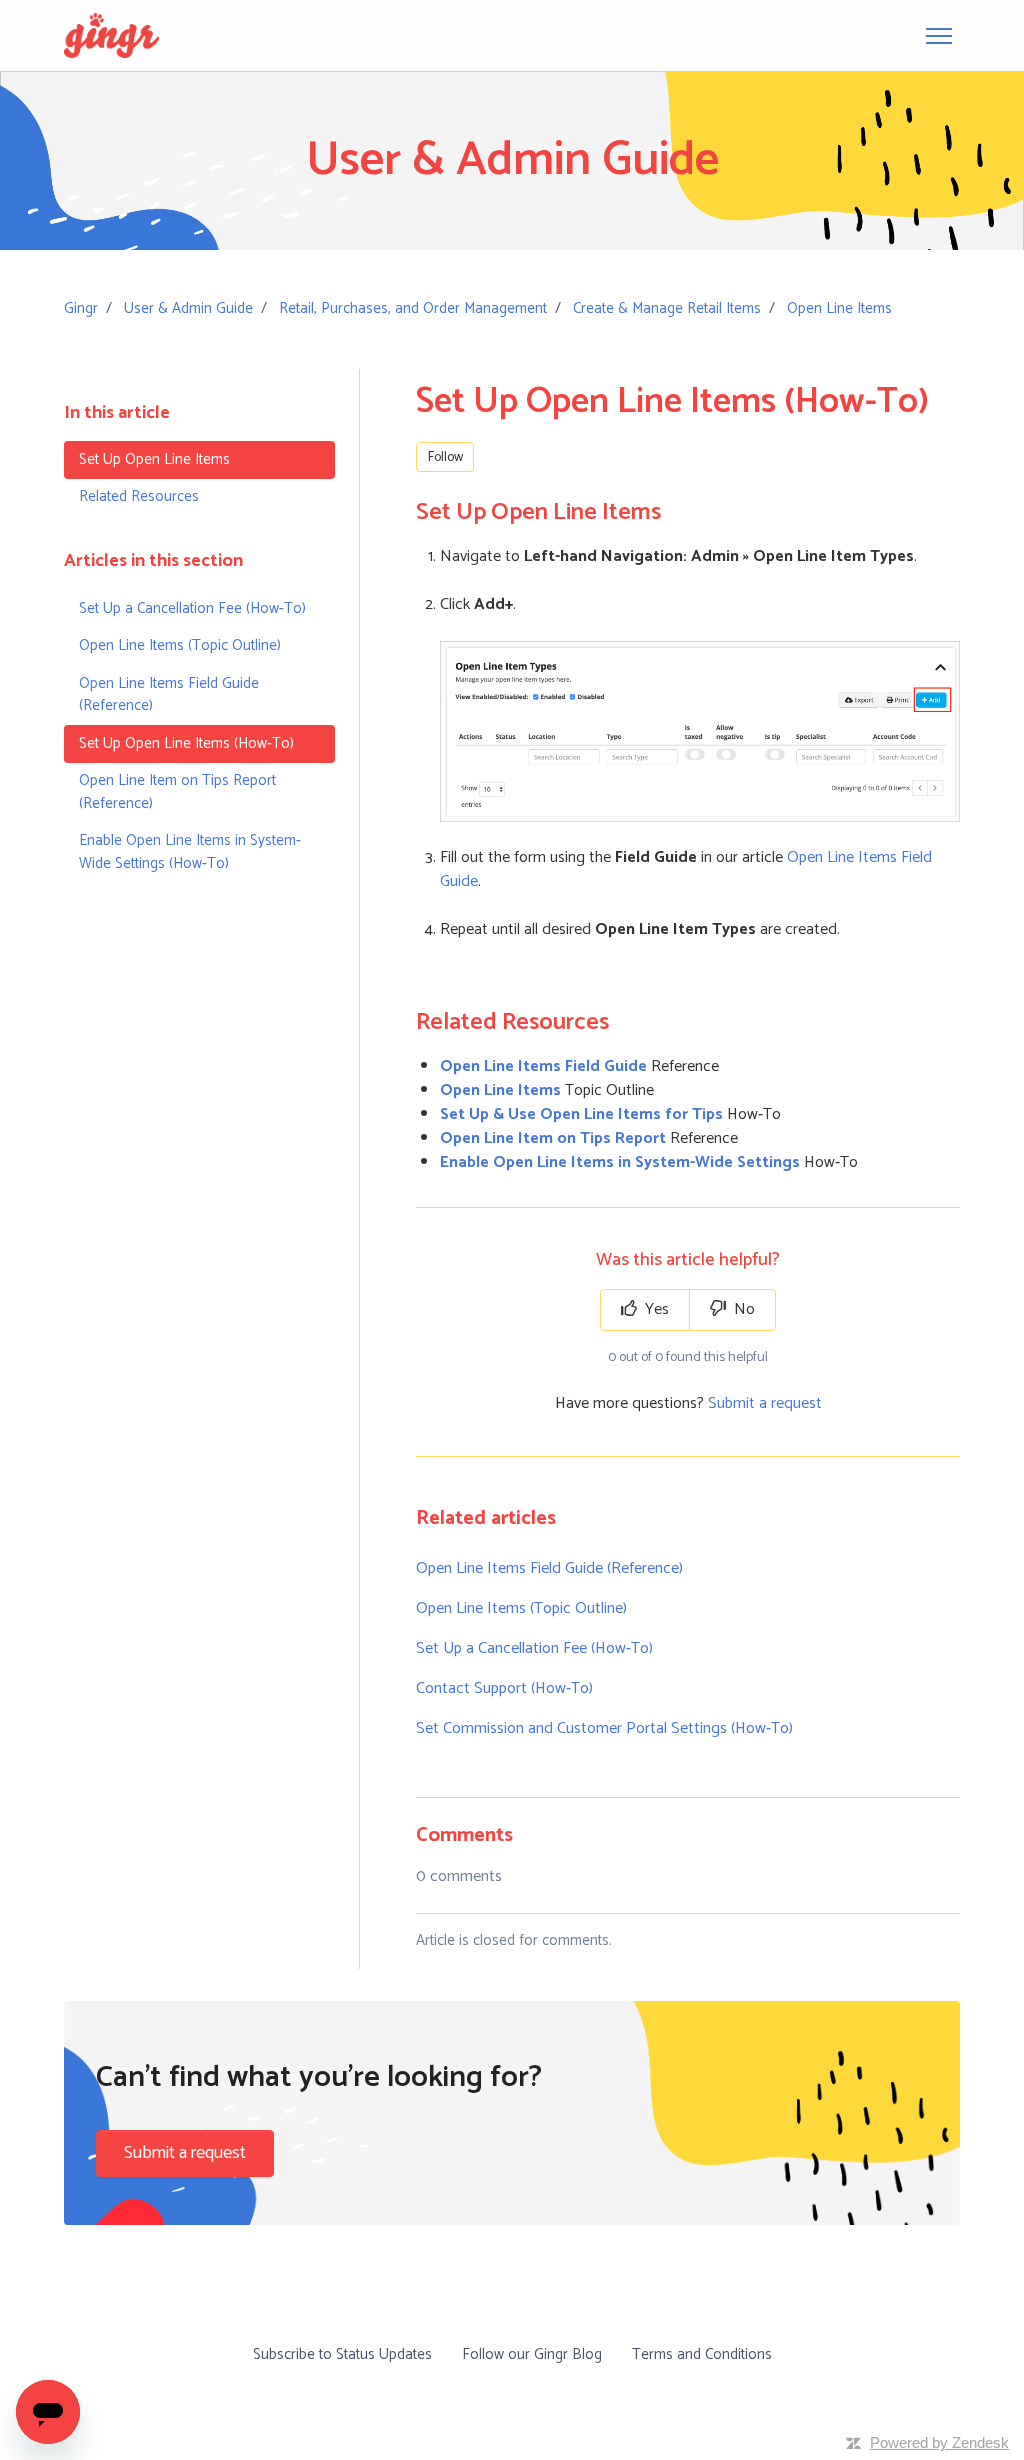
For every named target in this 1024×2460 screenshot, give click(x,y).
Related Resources (139, 496)
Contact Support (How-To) (504, 1688)
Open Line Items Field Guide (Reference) (549, 1568)
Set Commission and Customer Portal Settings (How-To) (604, 1728)
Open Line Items (839, 308)
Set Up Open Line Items (154, 459)
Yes (655, 1309)
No (742, 1309)
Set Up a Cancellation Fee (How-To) (534, 1648)
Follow (445, 457)
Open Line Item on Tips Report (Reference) (177, 792)
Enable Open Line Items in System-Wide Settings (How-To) (190, 852)
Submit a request (765, 1403)
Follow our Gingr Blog (532, 2354)
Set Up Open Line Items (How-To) (186, 743)
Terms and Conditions (702, 2354)
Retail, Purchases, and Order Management (413, 308)
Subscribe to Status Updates (342, 2354)
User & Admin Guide (188, 308)
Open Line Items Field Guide (543, 1066)
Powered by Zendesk (939, 2442)
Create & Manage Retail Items (667, 308)
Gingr (81, 308)
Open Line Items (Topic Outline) (521, 1608)
